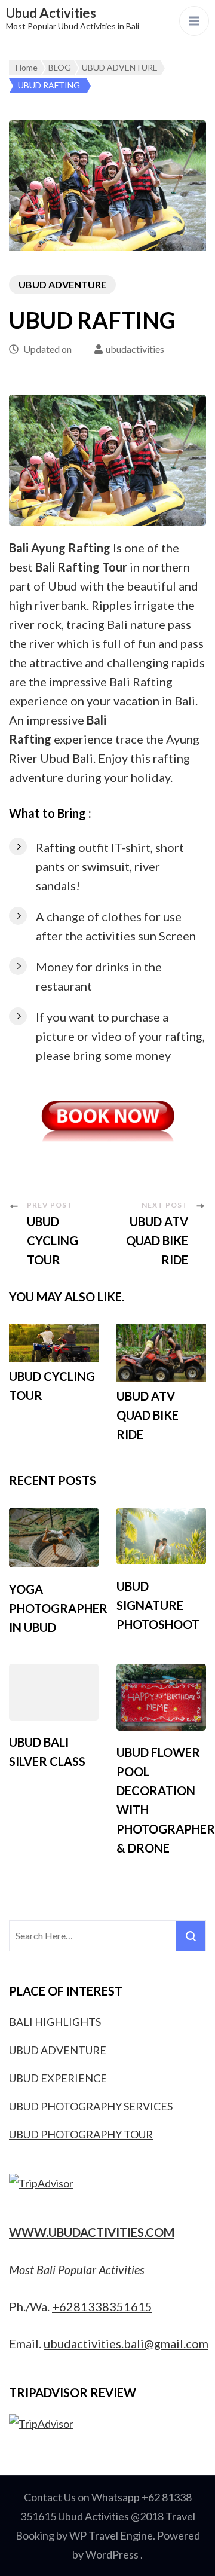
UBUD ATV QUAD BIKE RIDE (148, 1415)
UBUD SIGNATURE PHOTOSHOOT (158, 1605)
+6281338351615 (102, 2306)
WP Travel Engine (111, 2535)
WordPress (112, 2554)
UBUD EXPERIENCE (58, 2078)
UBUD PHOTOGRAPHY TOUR (81, 2134)
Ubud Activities (51, 13)
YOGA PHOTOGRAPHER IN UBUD (58, 1608)
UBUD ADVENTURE (62, 284)
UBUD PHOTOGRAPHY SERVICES (91, 2106)
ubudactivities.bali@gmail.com (126, 2343)
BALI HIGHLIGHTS (55, 2022)
